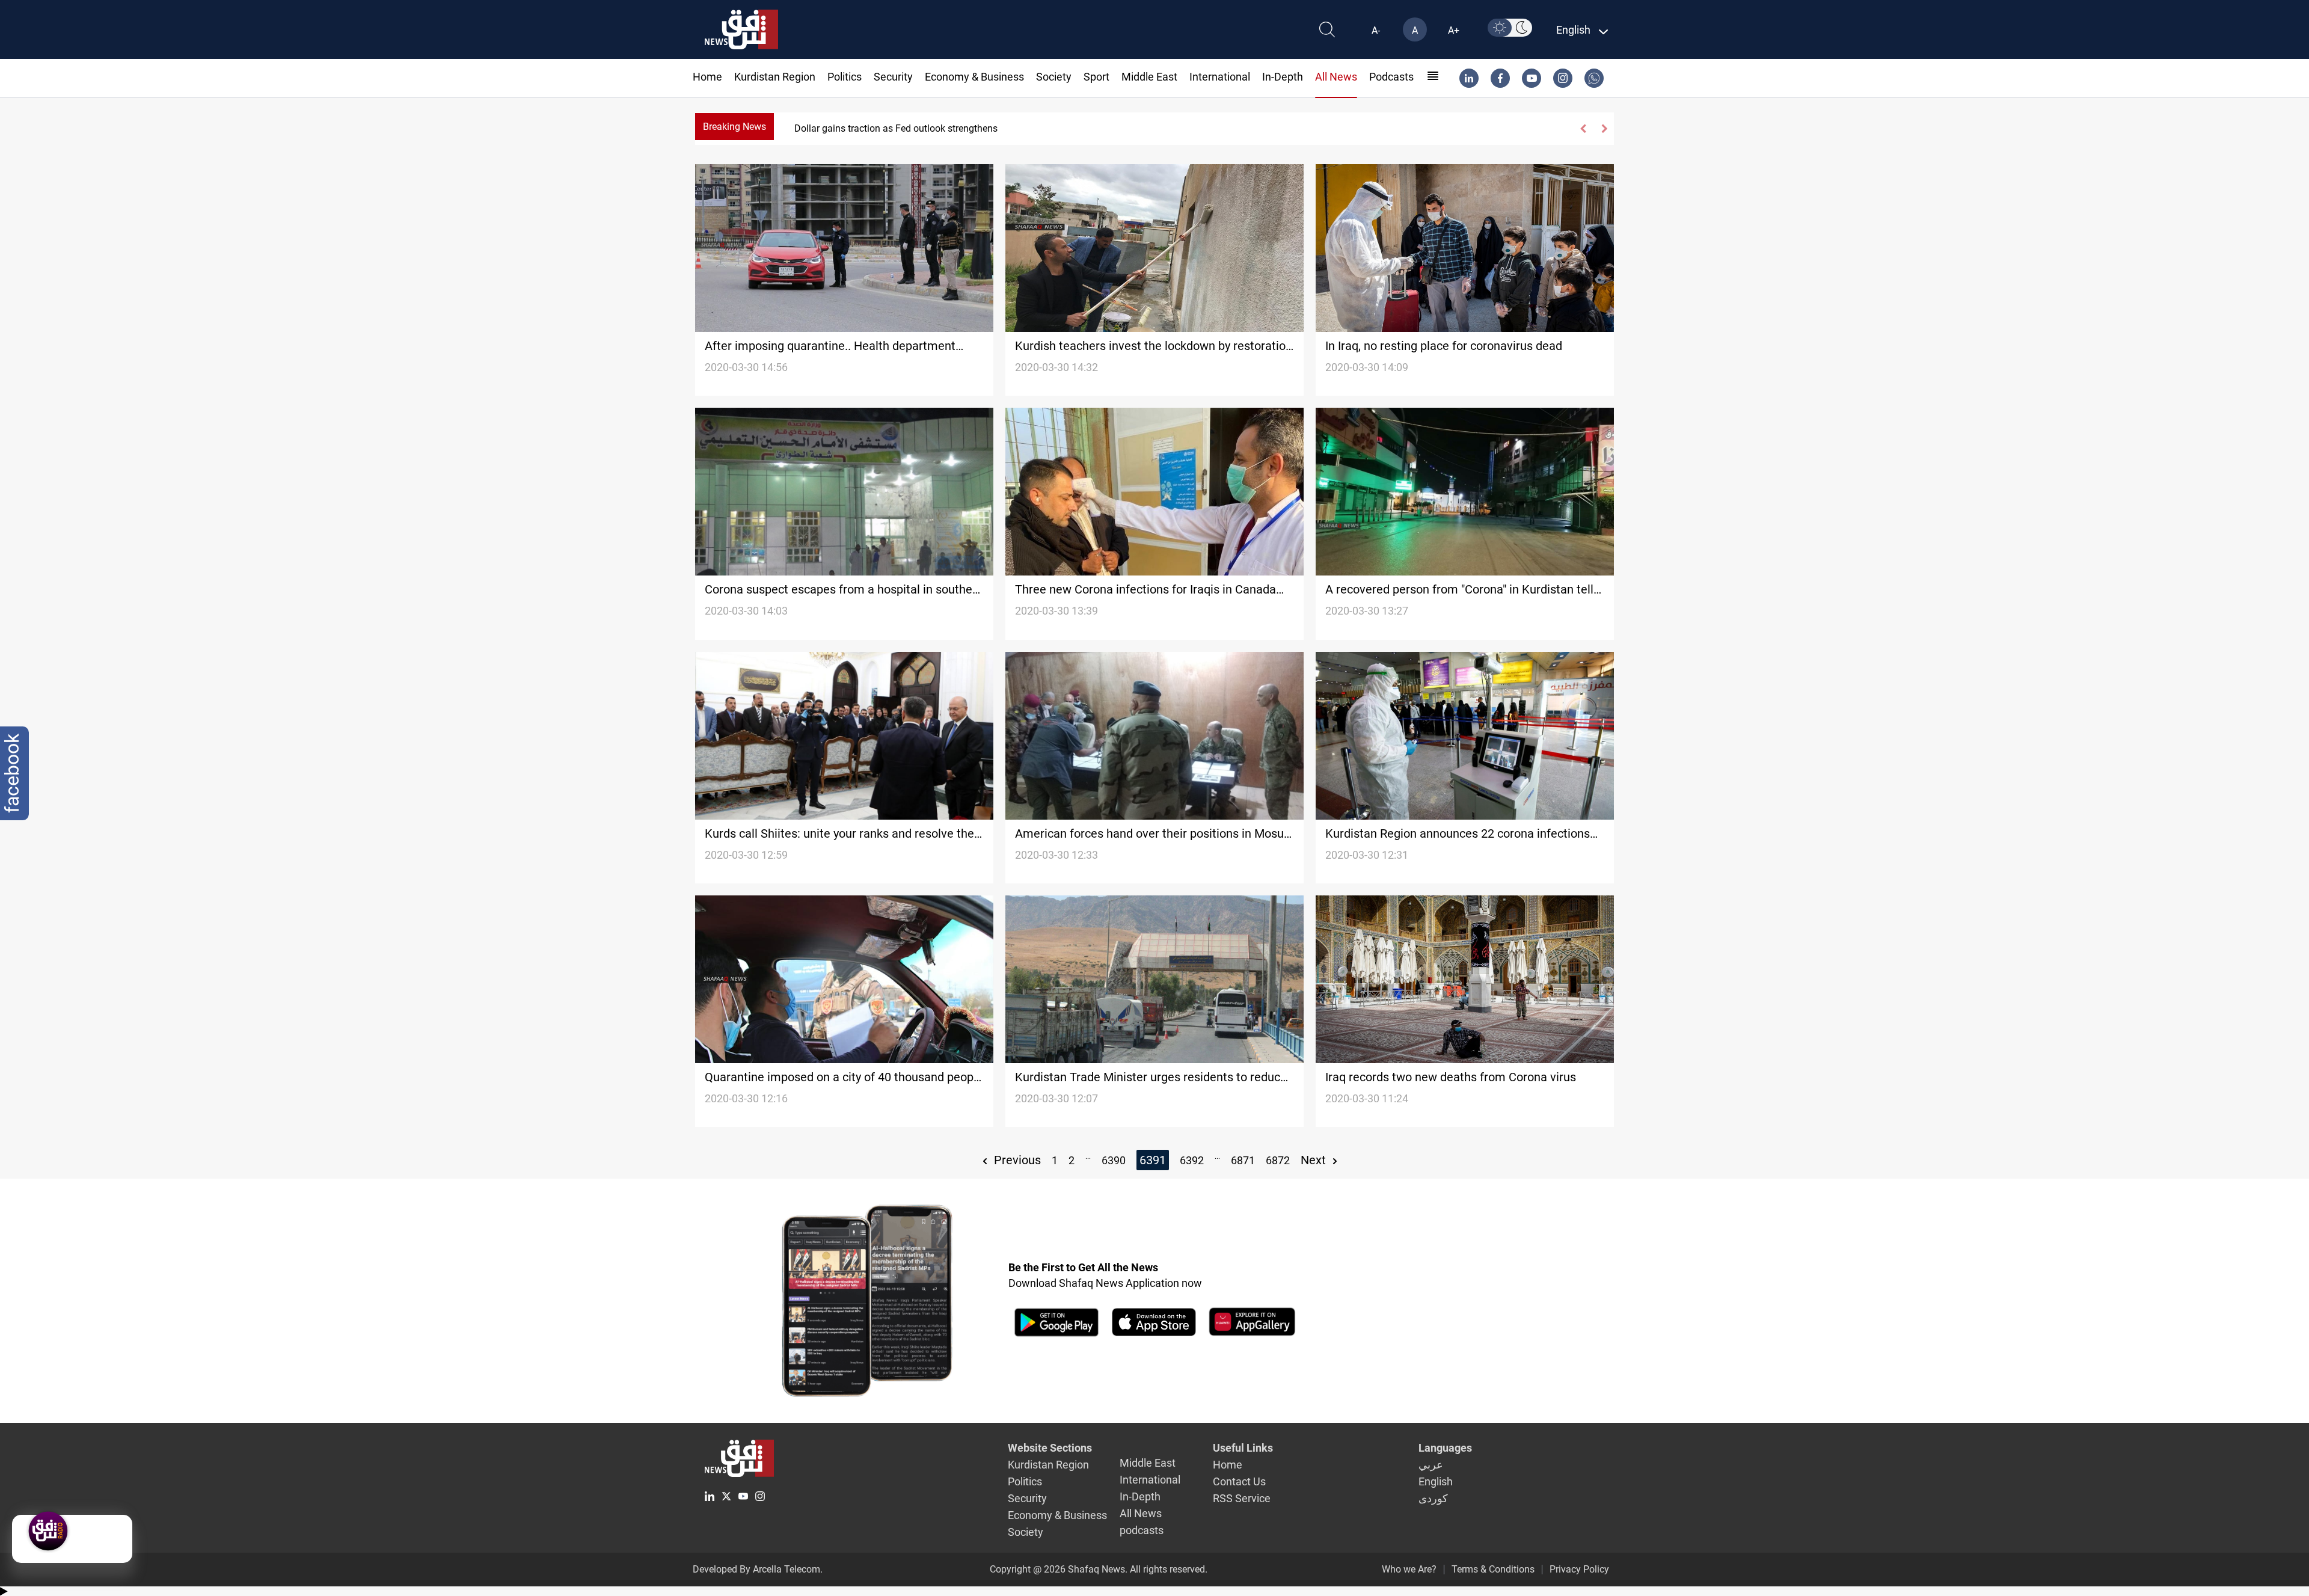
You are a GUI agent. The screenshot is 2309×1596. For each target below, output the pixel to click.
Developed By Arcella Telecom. (758, 1569)
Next (1315, 1160)
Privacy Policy (1579, 1569)
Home (707, 77)
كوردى (1433, 1498)
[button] (1584, 129)
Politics (845, 77)
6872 (1278, 1160)
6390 (1114, 1160)
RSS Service (1242, 1498)
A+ (1454, 30)
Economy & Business (974, 77)
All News (1336, 77)
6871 (1243, 1160)
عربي (1431, 1465)
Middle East (1149, 77)
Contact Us (1239, 1481)
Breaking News (734, 127)
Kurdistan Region (775, 77)
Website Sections (1050, 1448)
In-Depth (1283, 77)
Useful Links (1243, 1448)
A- (1376, 30)
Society (1054, 77)
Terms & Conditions (1493, 1569)
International (1220, 77)
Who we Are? (1409, 1569)
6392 (1192, 1160)
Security (893, 77)
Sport (1096, 77)
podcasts (1391, 77)
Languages (1445, 1448)
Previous (1016, 1160)
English (1436, 1481)
